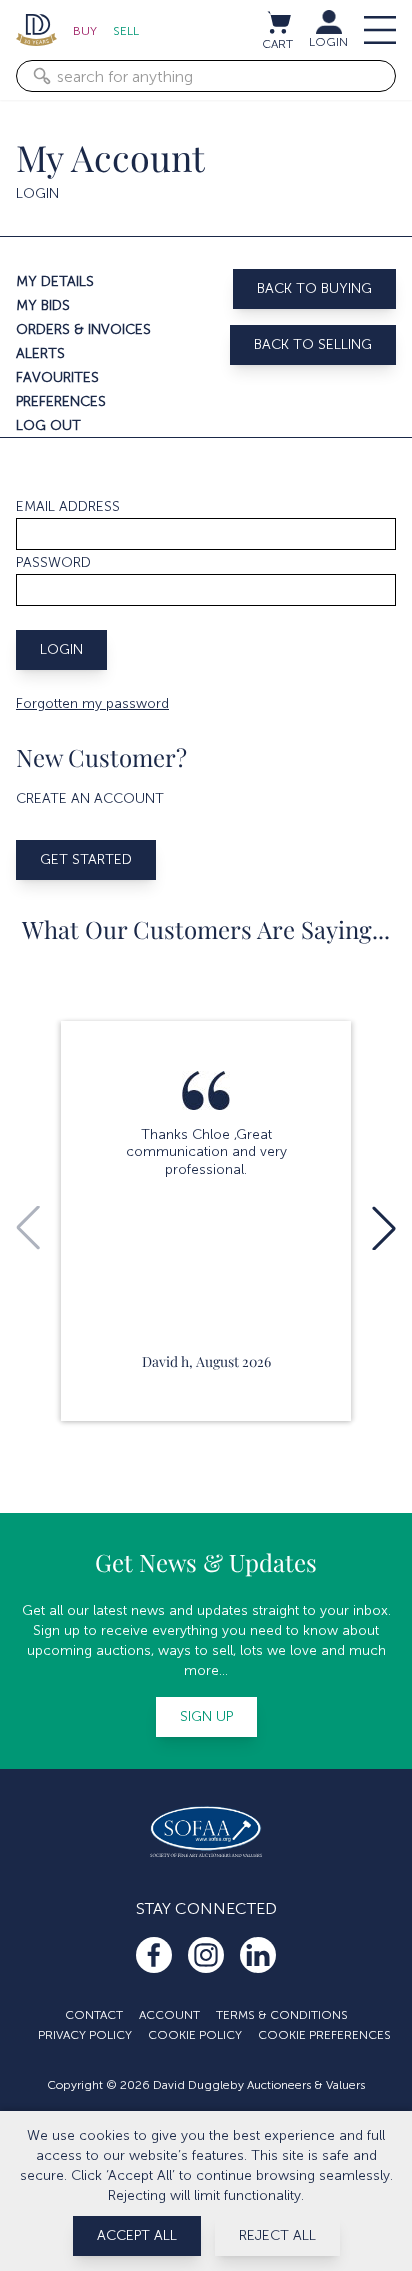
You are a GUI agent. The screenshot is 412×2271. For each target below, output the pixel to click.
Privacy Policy (85, 2035)
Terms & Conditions (282, 2015)
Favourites (57, 377)
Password (53, 562)
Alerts (40, 353)
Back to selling (313, 344)
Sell (126, 31)
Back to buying (314, 288)
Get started (86, 859)
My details (55, 281)
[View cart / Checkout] (278, 22)
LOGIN (328, 42)
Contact (94, 2015)
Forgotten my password (92, 703)
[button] (384, 1228)
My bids (43, 305)
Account (169, 2015)
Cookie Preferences (324, 2035)
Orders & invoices (83, 329)
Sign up (206, 1716)
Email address (68, 506)
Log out (48, 425)
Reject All (277, 2235)
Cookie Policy (195, 2035)
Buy (85, 31)
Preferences (61, 401)
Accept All (137, 2235)
